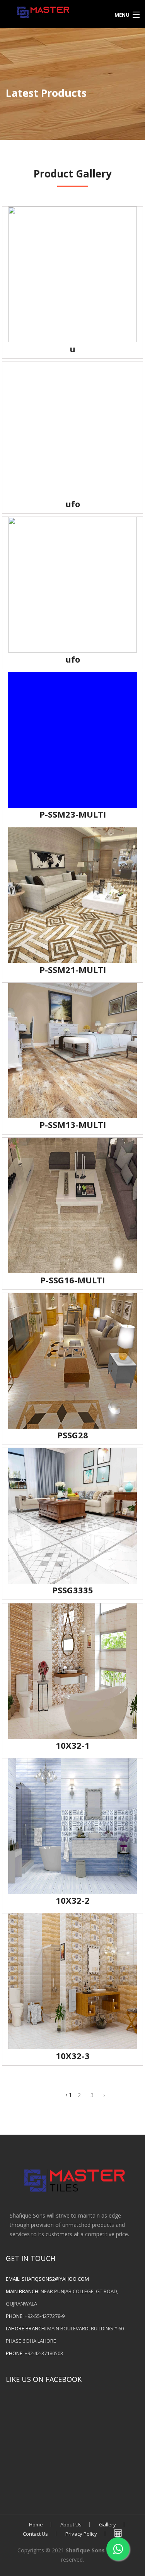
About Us (71, 2524)
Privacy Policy (81, 2534)
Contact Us (35, 2534)
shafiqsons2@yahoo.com (55, 2279)
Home (36, 2524)
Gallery (107, 2524)
